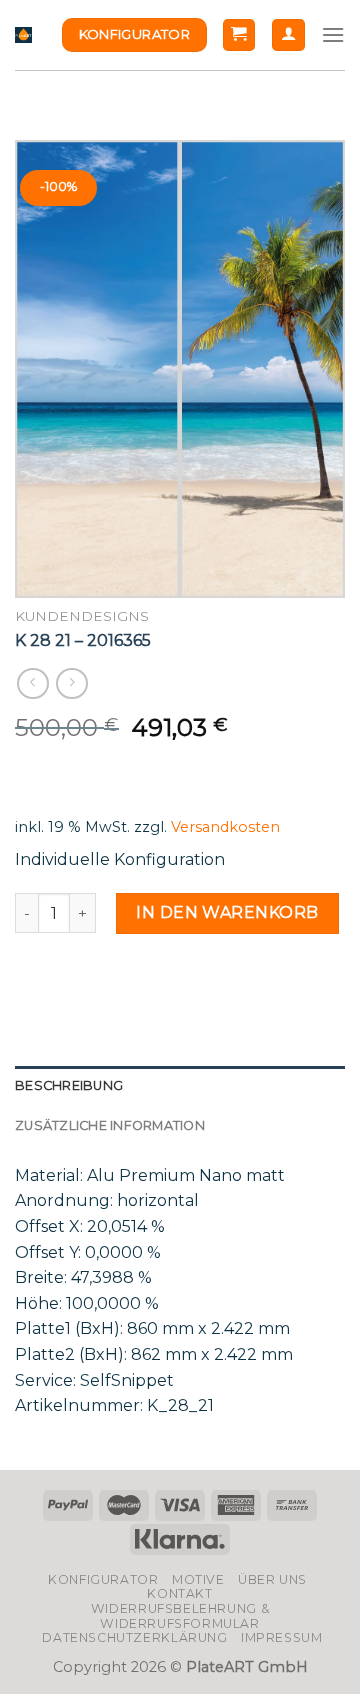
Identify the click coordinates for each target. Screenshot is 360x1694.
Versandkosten (225, 827)
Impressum (282, 1637)
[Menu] (333, 34)
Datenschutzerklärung (134, 1637)
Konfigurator (103, 1579)
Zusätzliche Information (110, 1125)
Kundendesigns (82, 616)
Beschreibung (69, 1085)
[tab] (180, 1086)
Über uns (272, 1579)
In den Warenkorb (227, 912)
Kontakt (179, 1593)
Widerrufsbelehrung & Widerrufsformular (180, 1616)
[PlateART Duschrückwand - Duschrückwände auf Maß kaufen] (23, 35)
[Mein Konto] (288, 35)
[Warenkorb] (239, 35)
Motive (198, 1579)
